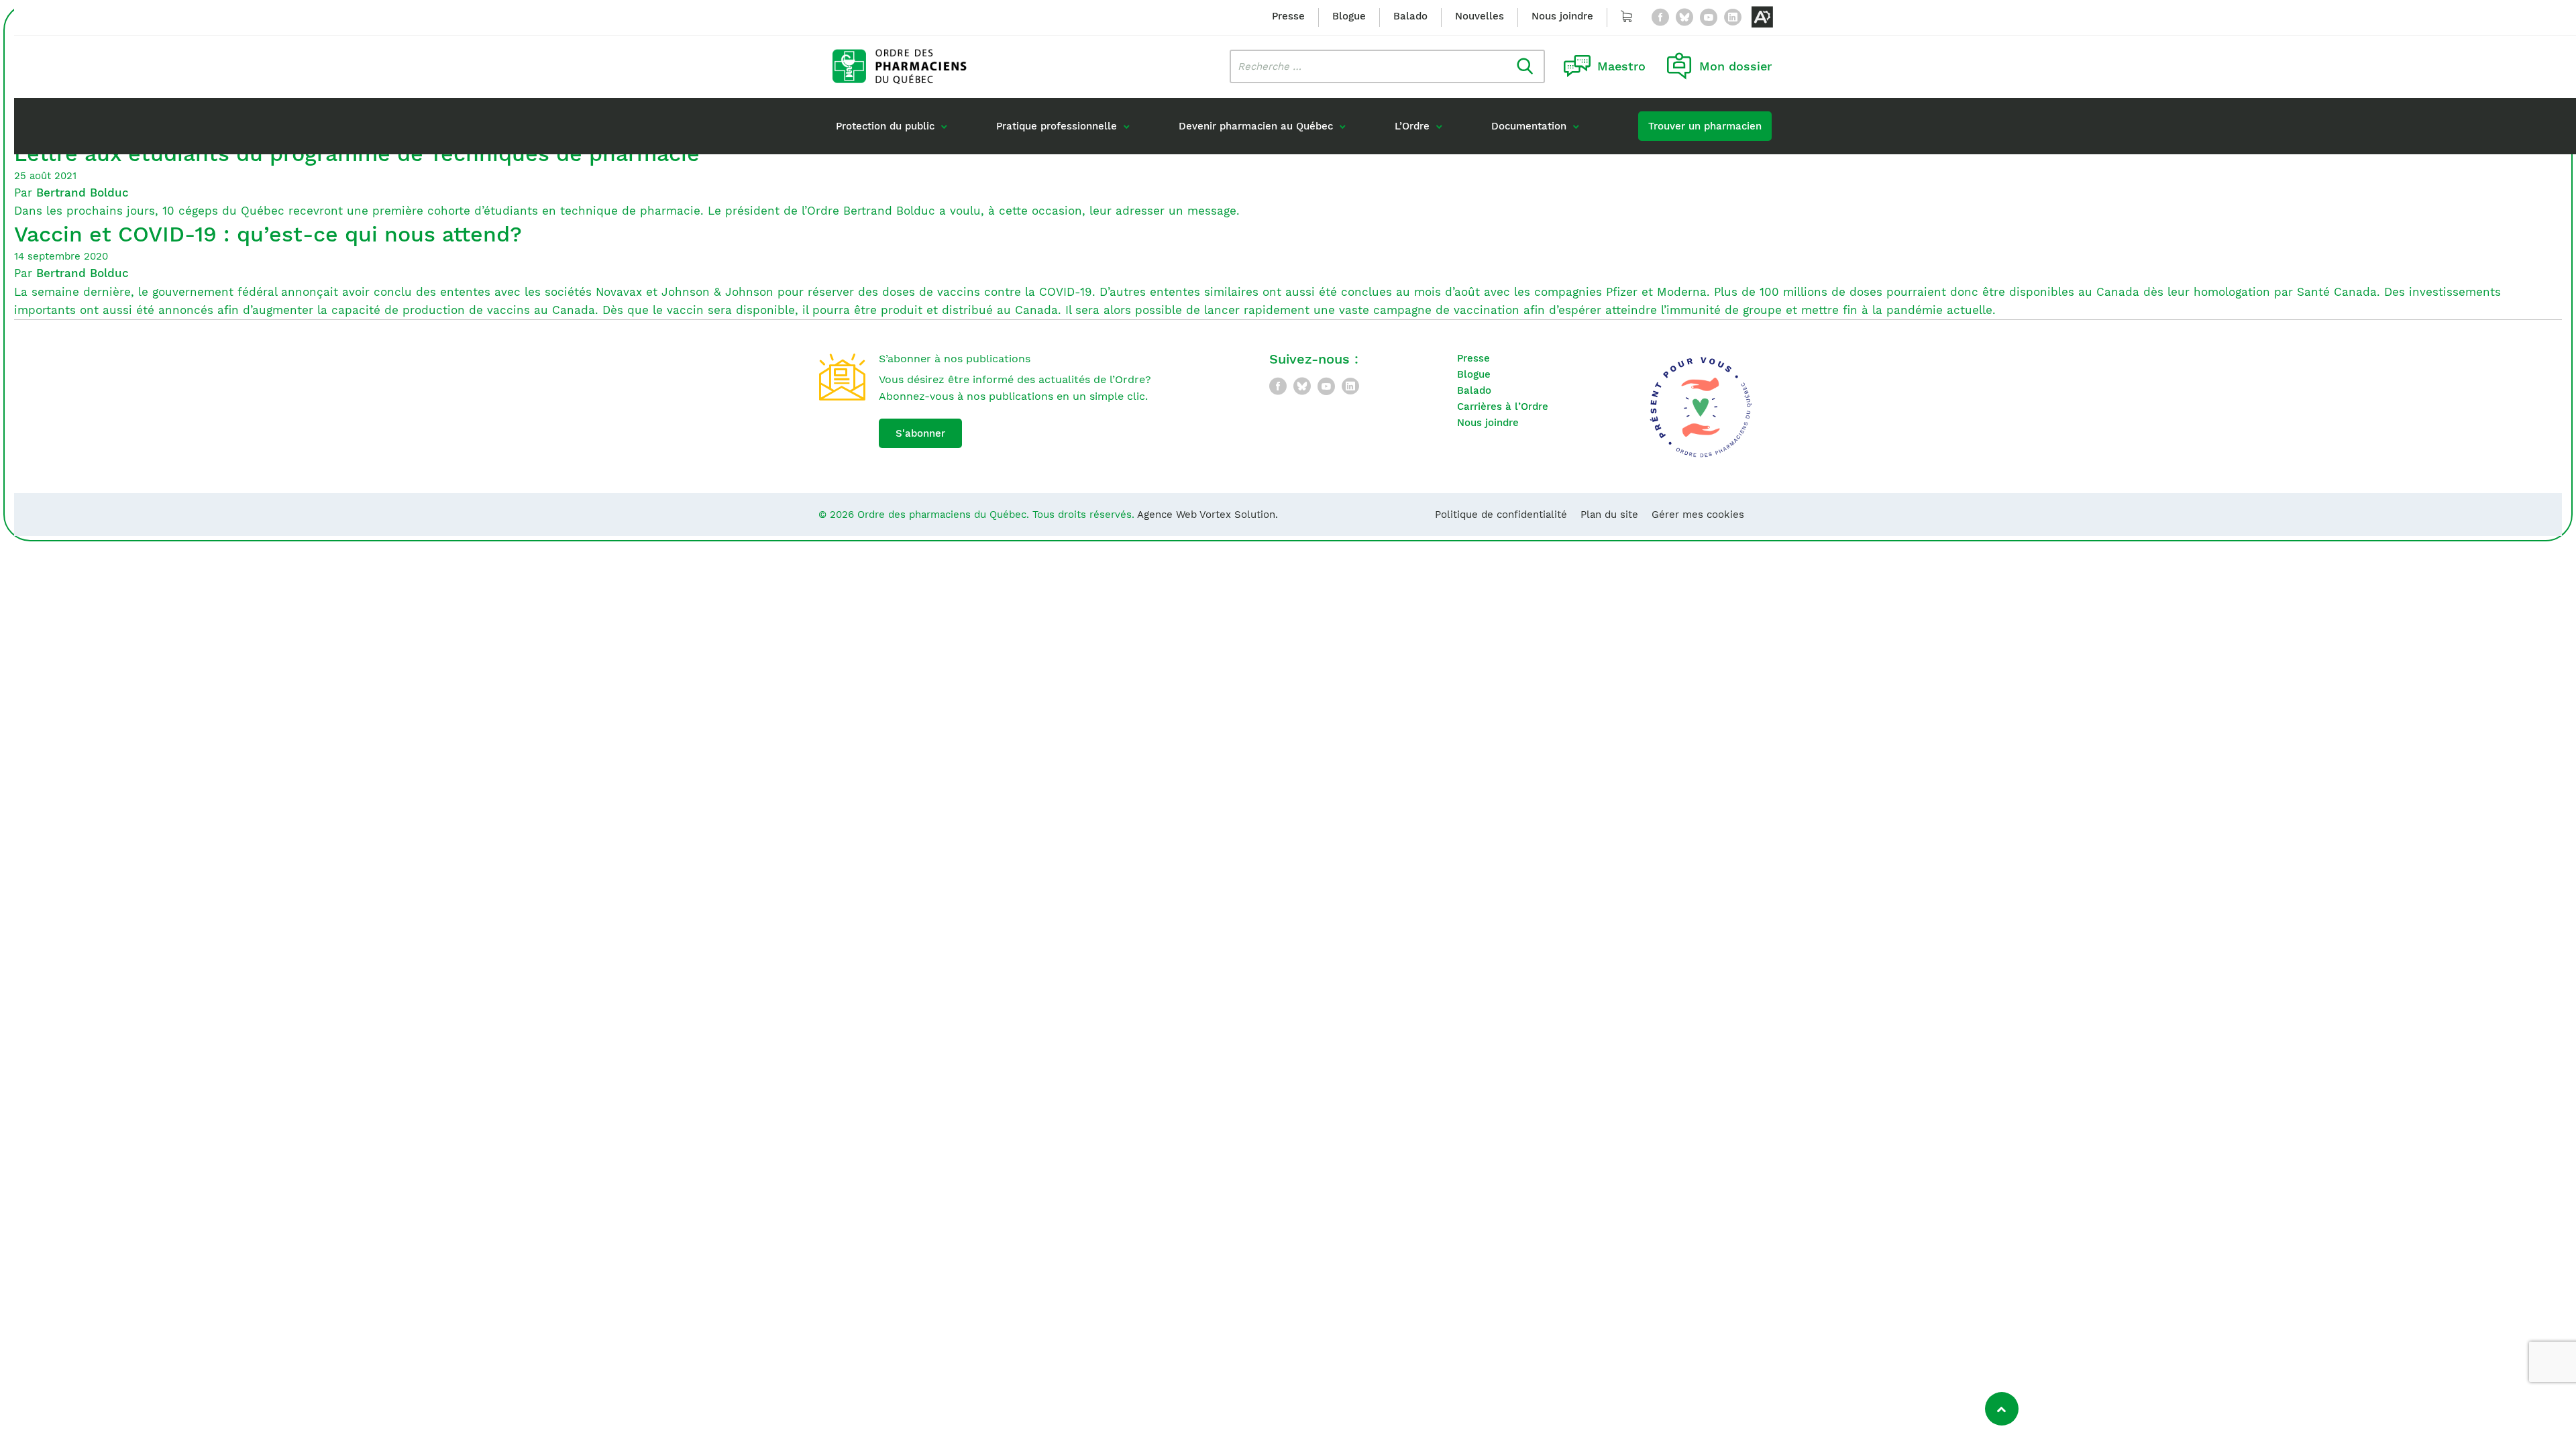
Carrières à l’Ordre (1503, 407)
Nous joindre (1562, 16)
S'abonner (920, 433)
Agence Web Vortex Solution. (1207, 515)
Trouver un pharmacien (1705, 126)
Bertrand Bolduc (83, 193)
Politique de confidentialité (1501, 515)
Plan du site (1609, 515)
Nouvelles (1480, 16)
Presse (1288, 16)
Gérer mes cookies (1698, 515)
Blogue (1349, 16)
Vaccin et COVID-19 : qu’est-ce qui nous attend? (268, 234)
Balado (1410, 16)
